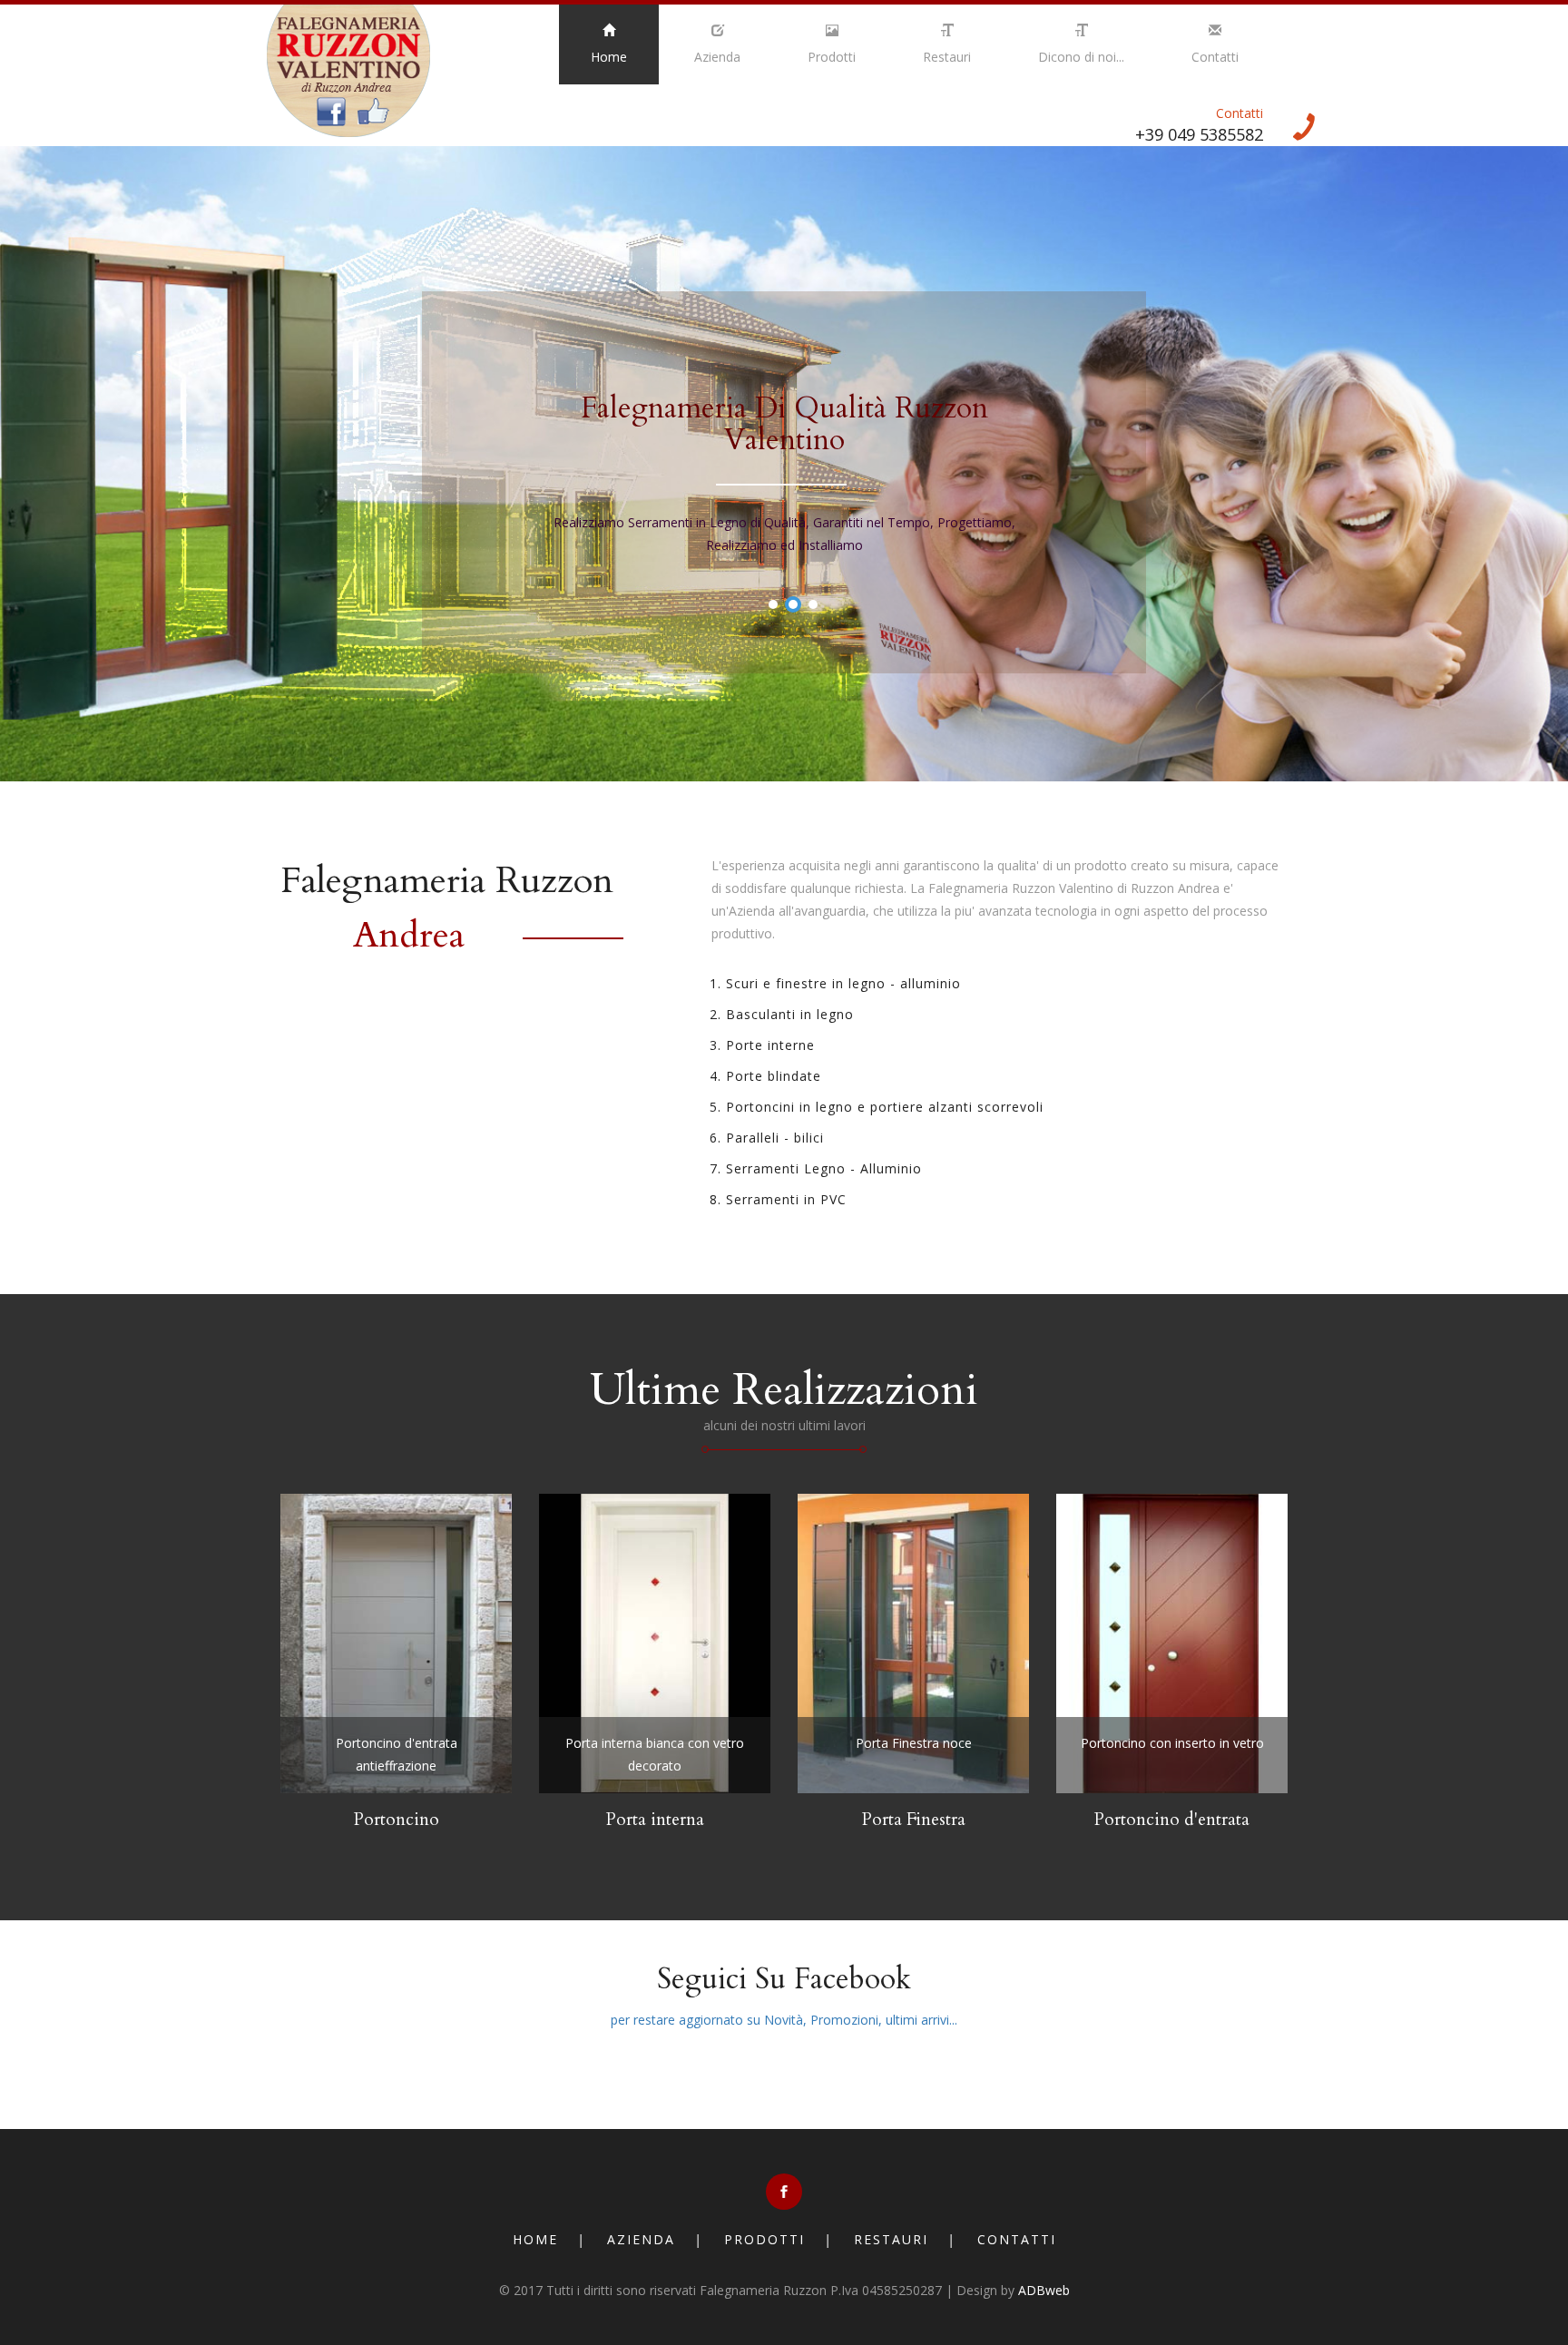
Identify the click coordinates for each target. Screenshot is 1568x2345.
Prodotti (832, 57)
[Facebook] (784, 2191)
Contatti (1215, 57)
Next (1287, 390)
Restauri (947, 57)
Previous (281, 390)
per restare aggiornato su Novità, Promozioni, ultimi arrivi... (784, 2020)
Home (609, 57)
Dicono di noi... (1081, 57)
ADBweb (1044, 2290)
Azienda (717, 57)
